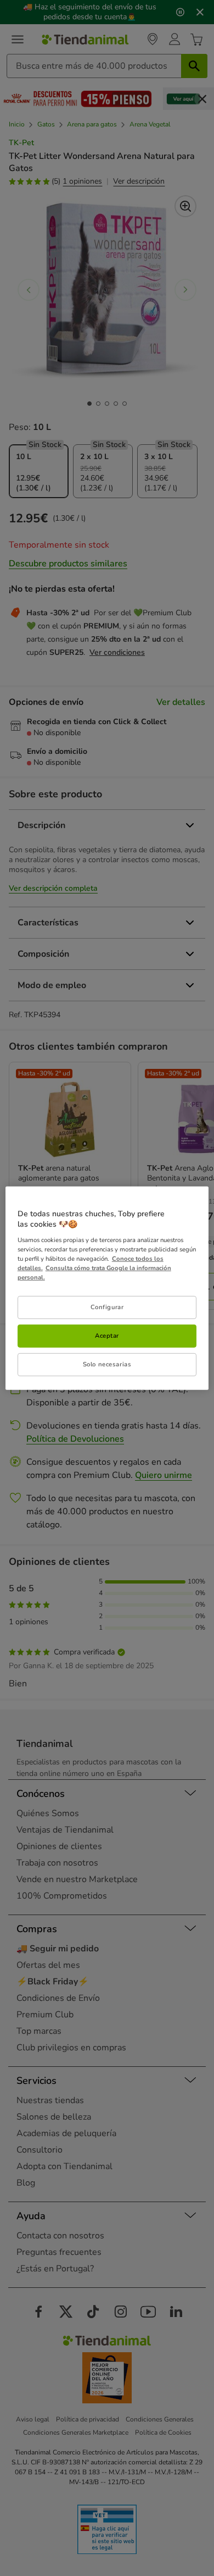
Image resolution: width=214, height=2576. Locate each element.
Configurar (107, 1307)
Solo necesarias (107, 1364)
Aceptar (107, 1336)
